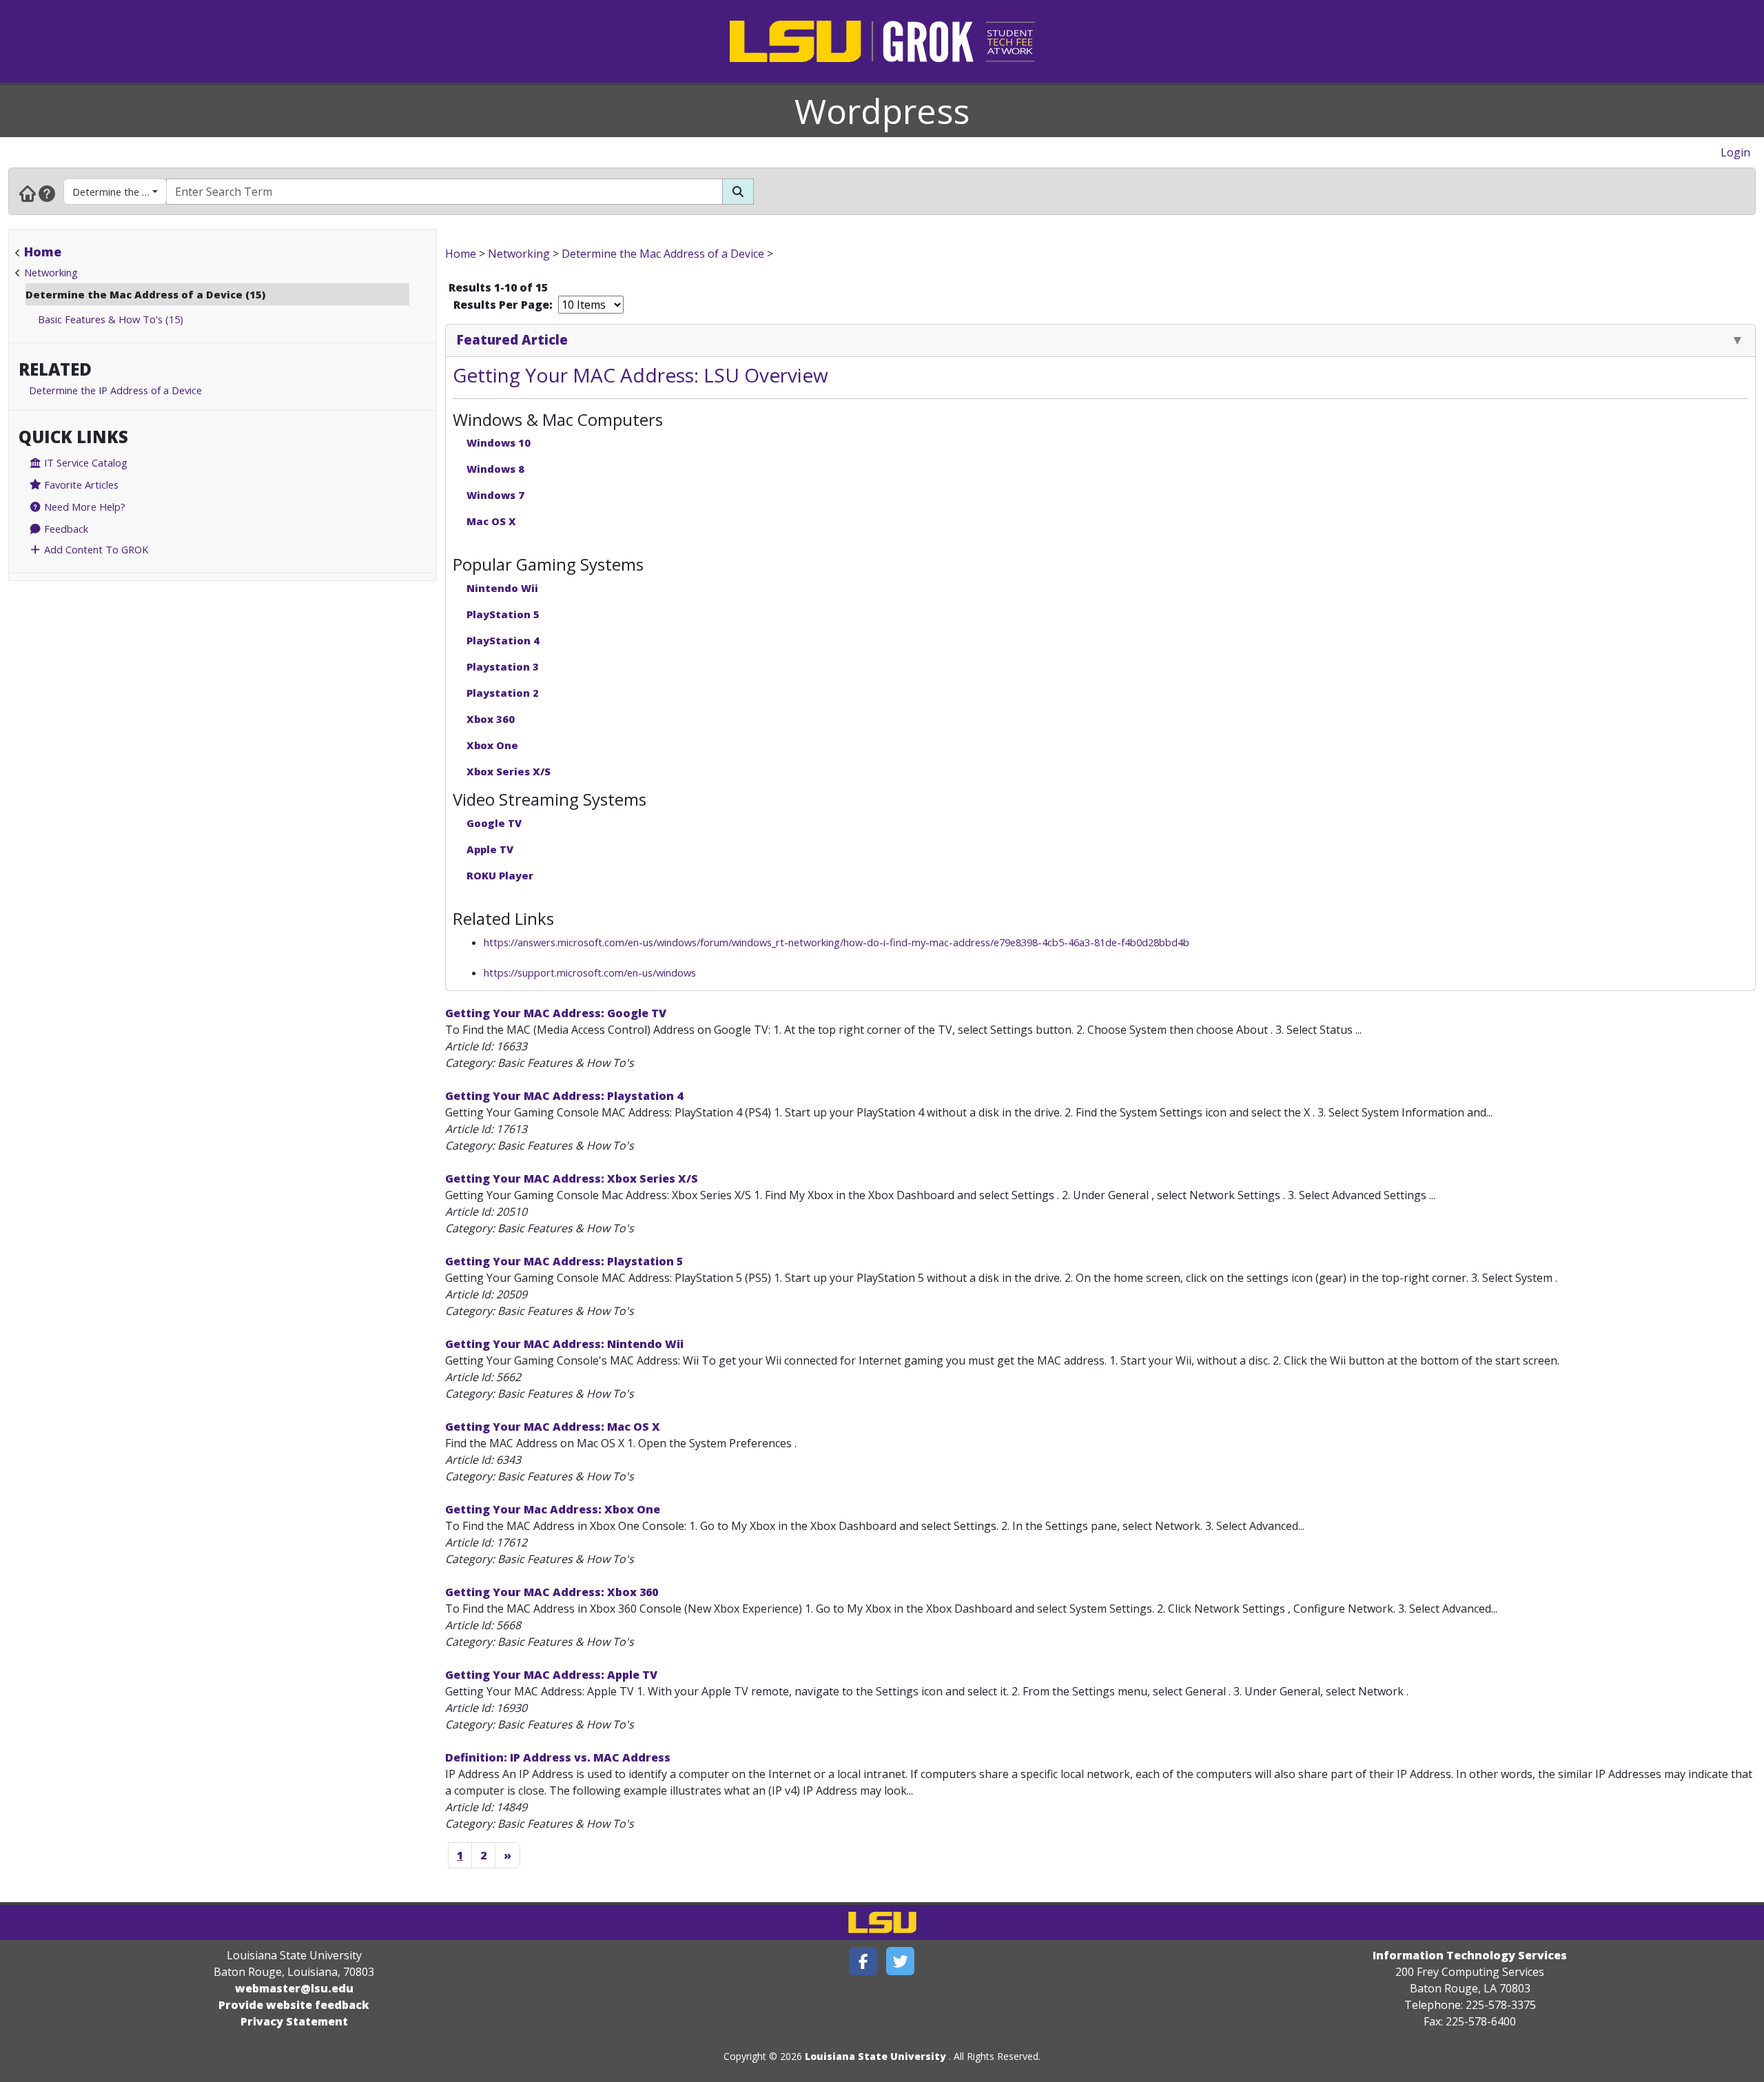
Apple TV (490, 849)
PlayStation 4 (503, 640)
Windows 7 (495, 495)
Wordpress (882, 111)
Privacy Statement (294, 2021)
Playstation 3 (503, 666)
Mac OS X (491, 521)
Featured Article (512, 339)
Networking (51, 272)
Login (1735, 152)
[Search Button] (738, 192)
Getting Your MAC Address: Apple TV (551, 1675)
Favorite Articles (80, 484)
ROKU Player (500, 875)
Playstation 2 (503, 693)
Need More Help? (83, 507)
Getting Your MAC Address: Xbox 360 (552, 1592)
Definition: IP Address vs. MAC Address (558, 1757)
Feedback (65, 529)
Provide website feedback (294, 2005)
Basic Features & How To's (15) (111, 319)
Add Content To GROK (95, 549)
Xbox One (492, 745)
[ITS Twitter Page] (901, 1961)
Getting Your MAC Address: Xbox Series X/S (572, 1178)
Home (43, 252)
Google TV (494, 823)
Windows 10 (499, 442)
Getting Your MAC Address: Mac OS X (553, 1427)
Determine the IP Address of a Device (115, 390)
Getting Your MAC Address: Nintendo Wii (564, 1344)
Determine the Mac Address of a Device (120, 192)
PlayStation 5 (503, 614)
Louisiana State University (875, 2056)
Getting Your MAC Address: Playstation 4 (564, 1096)
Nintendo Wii (502, 588)
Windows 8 (495, 469)
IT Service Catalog (84, 462)
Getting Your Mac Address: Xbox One (553, 1509)
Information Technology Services (1470, 1955)
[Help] (47, 193)
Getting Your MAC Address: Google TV (556, 1013)
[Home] (28, 193)
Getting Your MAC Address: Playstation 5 (564, 1261)
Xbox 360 (491, 719)
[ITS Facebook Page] (863, 1961)
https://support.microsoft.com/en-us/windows (590, 972)
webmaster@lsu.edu (294, 1988)
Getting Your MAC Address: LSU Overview (640, 375)
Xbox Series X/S (509, 771)
